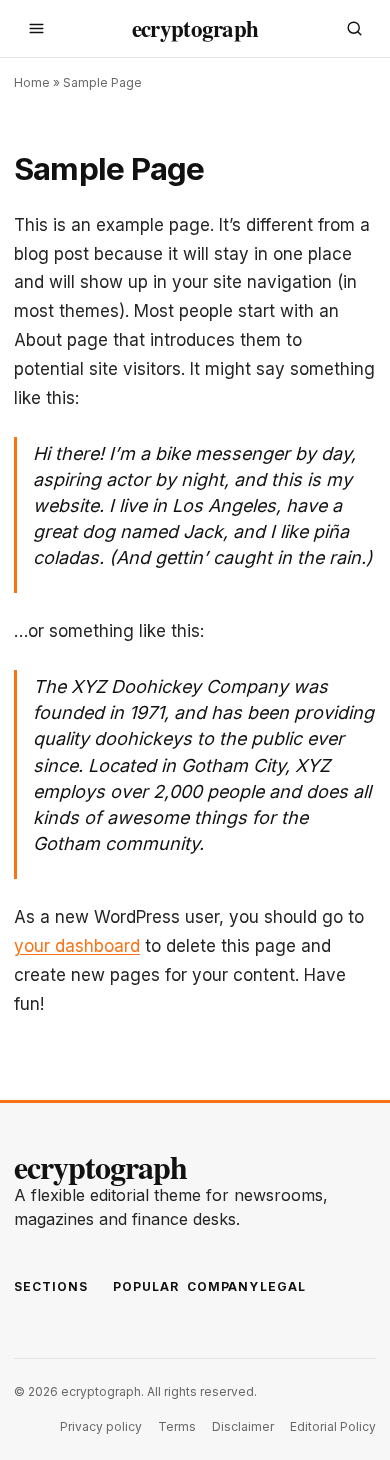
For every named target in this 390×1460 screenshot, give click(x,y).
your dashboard (77, 946)
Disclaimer (243, 1426)
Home (32, 82)
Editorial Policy (333, 1426)
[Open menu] (36, 29)
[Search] (354, 29)
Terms (177, 1426)
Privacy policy (101, 1426)
